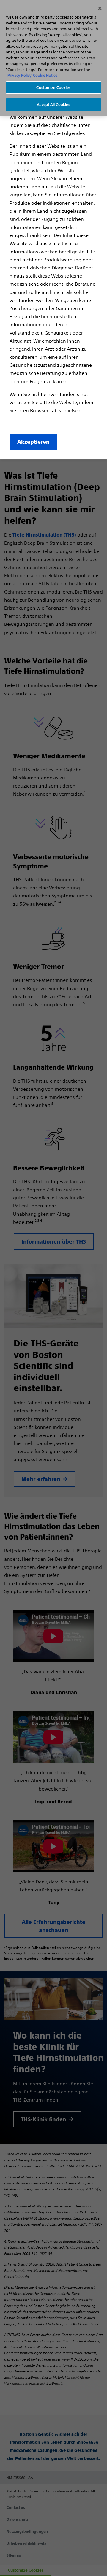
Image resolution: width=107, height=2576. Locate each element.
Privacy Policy (19, 75)
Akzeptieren (33, 442)
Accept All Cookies (53, 105)
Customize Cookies (53, 88)
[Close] (100, 8)
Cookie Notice (45, 75)
